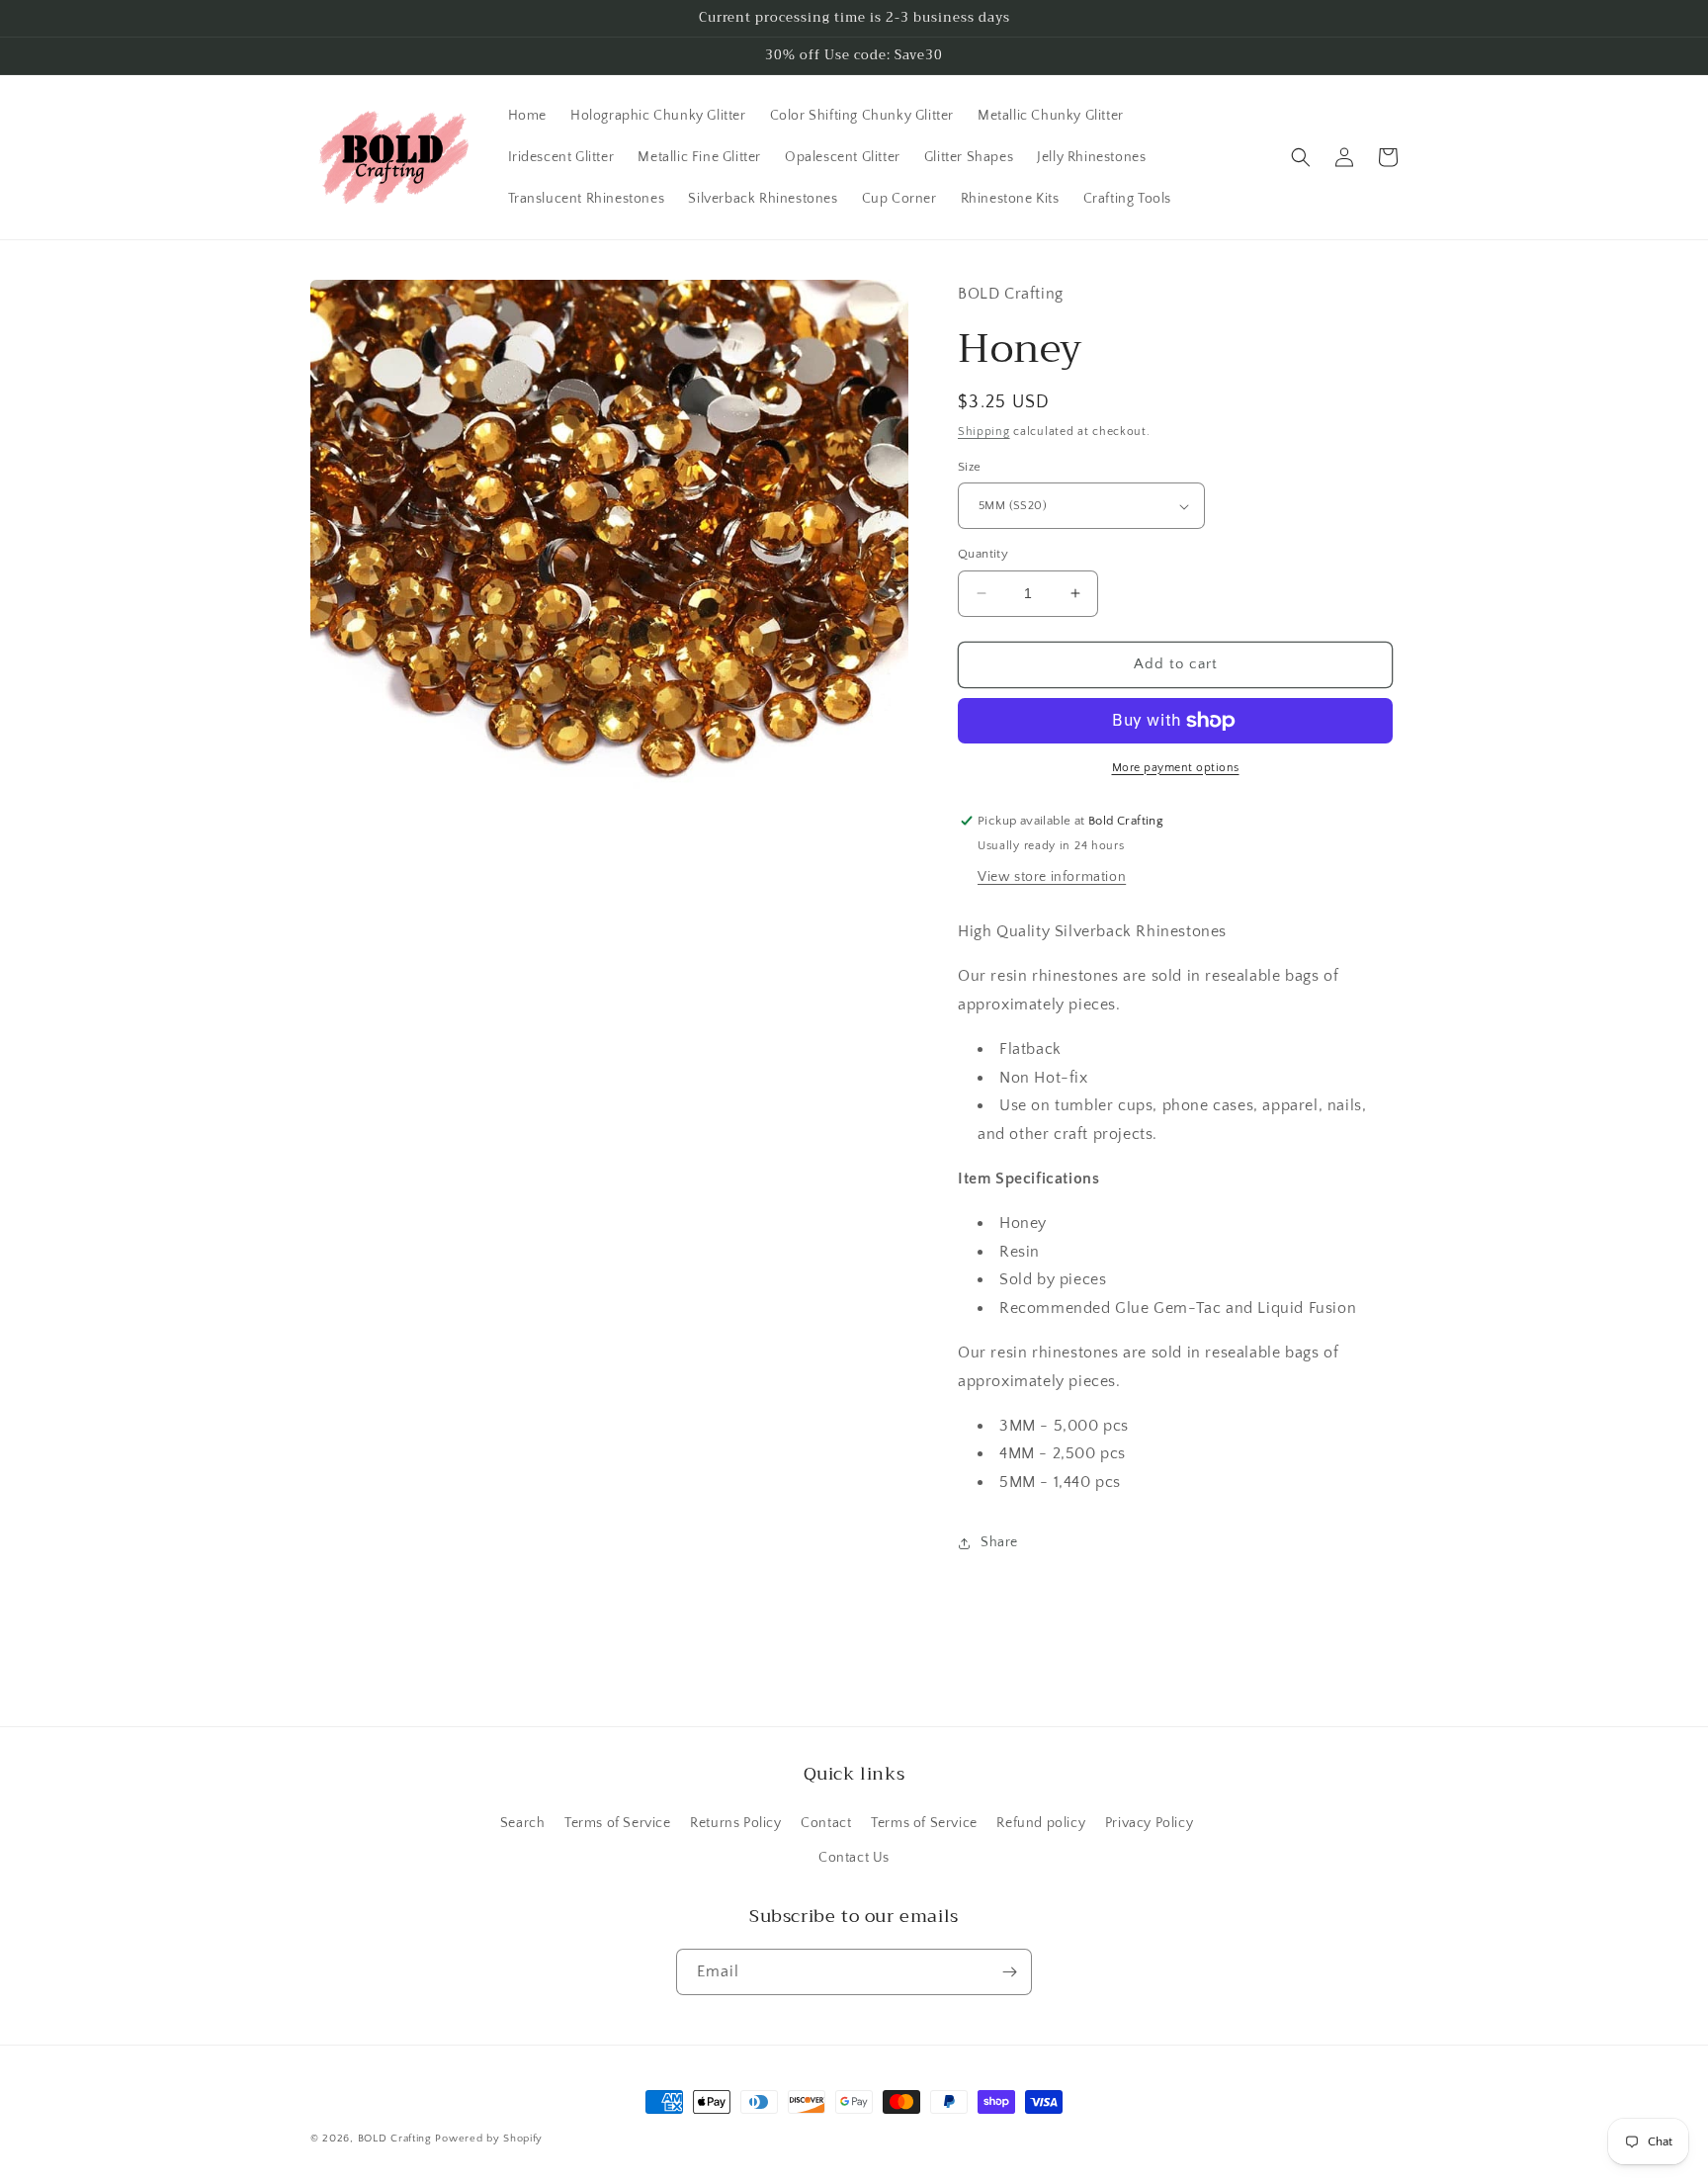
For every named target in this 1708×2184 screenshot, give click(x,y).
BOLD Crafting (395, 2139)
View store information (1052, 877)
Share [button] (999, 1542)
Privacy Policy (1149, 1823)
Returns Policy (735, 1823)
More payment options (1176, 768)
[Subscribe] (1009, 1972)
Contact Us (854, 1858)
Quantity (983, 554)
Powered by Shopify (489, 2139)
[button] (1301, 157)
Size (970, 467)
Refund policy (1041, 1823)
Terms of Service (618, 1823)
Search (523, 1823)
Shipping (984, 432)
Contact (826, 1823)
